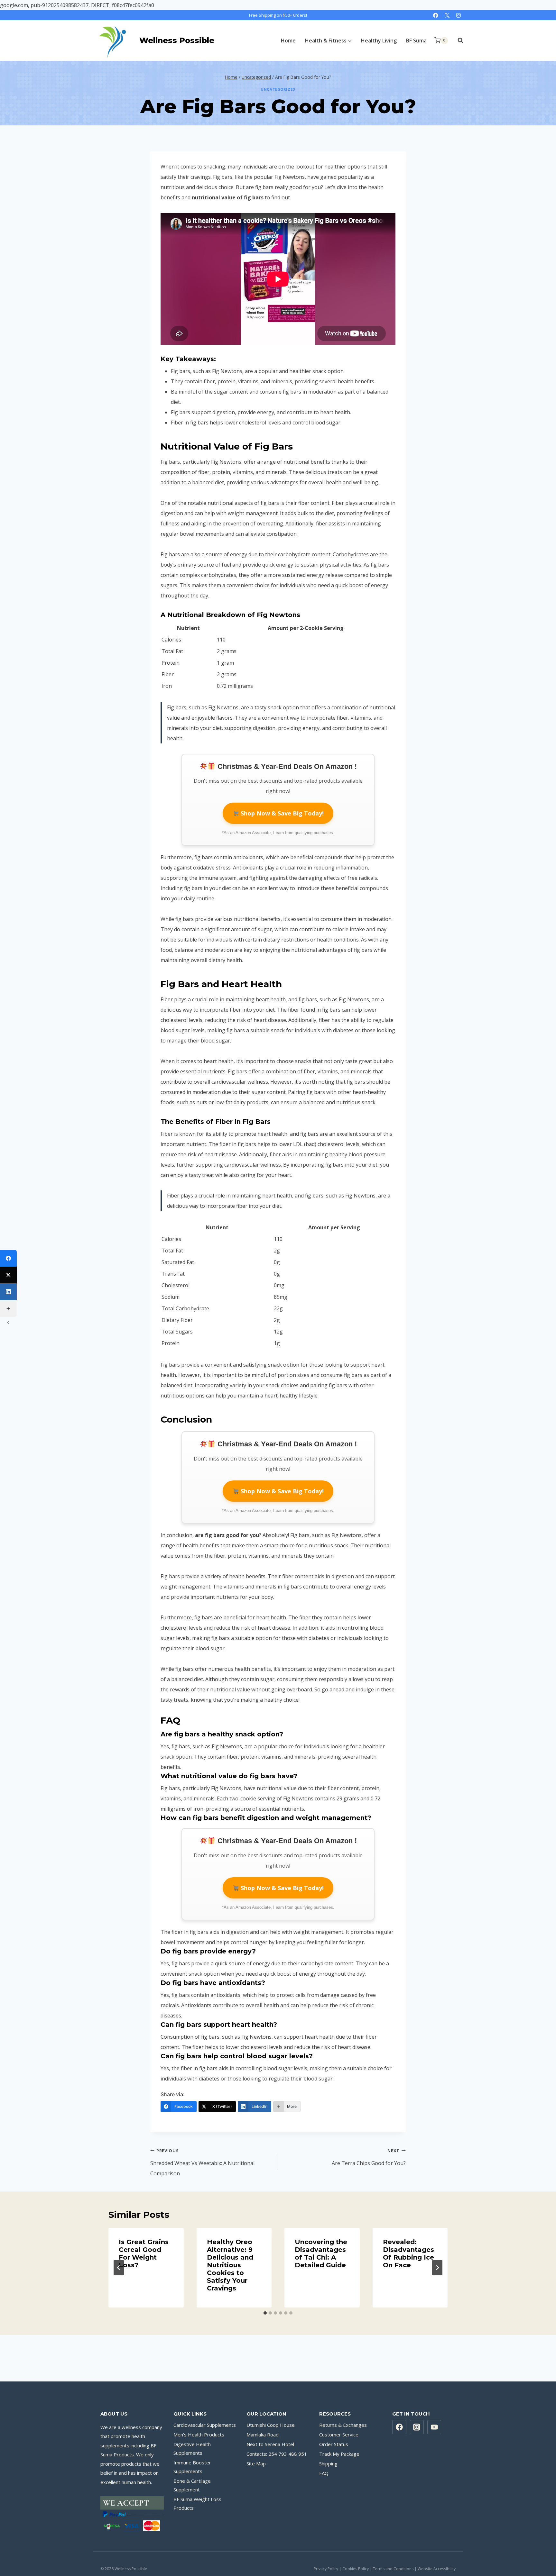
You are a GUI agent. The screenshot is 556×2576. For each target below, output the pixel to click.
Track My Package (339, 2454)
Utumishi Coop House (271, 2425)
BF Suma (416, 41)
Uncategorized (278, 89)
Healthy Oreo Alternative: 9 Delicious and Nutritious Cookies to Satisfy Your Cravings (230, 2265)
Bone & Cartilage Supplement (192, 2485)
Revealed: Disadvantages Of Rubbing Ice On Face (408, 2253)
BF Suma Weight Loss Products (197, 2503)
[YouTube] (434, 2427)
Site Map (256, 2463)
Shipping (328, 2463)
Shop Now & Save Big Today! (281, 813)
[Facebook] (436, 15)
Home (288, 41)
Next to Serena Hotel (270, 2444)
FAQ (324, 2473)
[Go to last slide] (119, 2268)
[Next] (437, 2268)
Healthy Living (379, 41)
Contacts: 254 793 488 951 (277, 2454)
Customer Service (339, 2435)
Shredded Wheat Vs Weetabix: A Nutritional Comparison (202, 2162)
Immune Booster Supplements (192, 2467)
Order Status (334, 2444)
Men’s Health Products (199, 2435)
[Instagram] (458, 15)
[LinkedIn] (8, 1292)
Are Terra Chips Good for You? (369, 2157)
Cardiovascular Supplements (205, 2425)
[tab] (265, 2313)
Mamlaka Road (263, 2435)
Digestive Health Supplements (192, 2449)
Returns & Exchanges (343, 2425)
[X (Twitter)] (8, 1275)
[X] (447, 15)
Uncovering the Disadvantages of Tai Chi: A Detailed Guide (321, 2253)
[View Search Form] (457, 41)
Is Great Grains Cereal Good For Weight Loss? (144, 2253)
